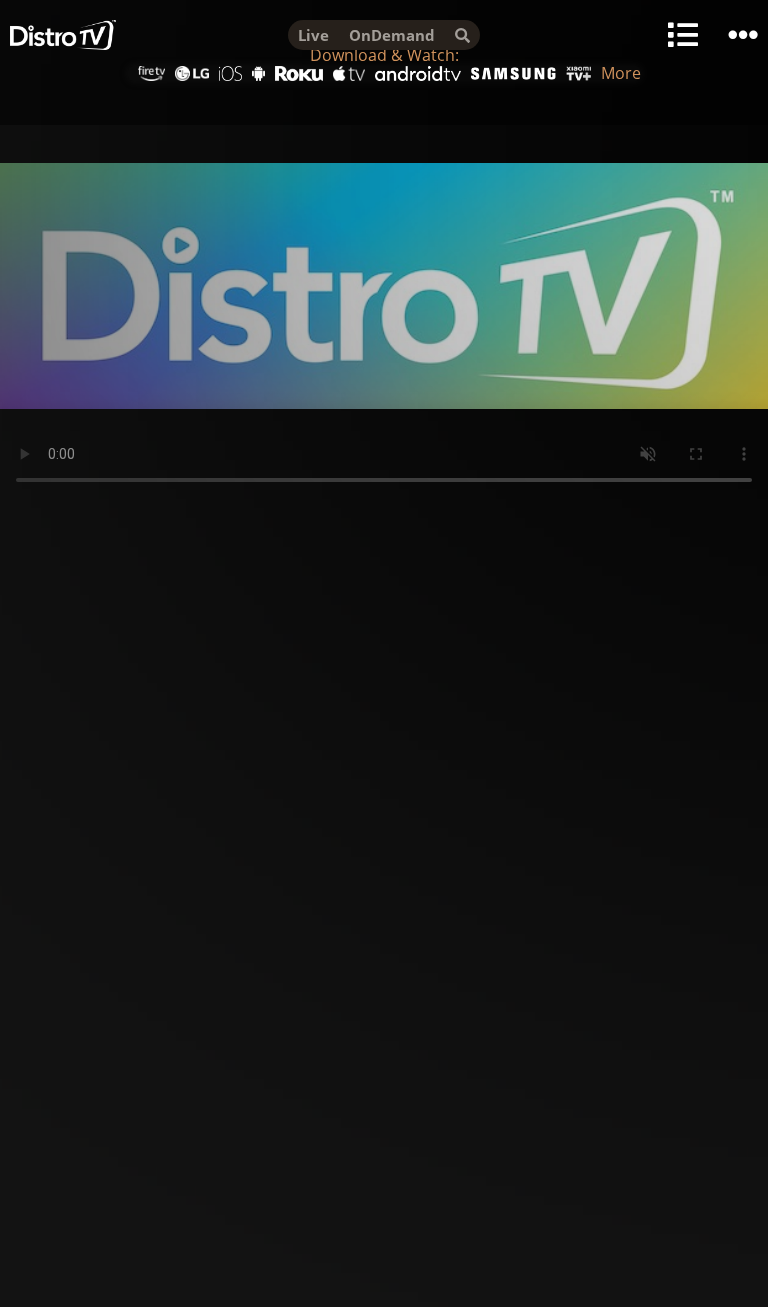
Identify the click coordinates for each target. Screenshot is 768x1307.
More (621, 73)
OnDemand (392, 35)
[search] (462, 35)
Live (313, 35)
